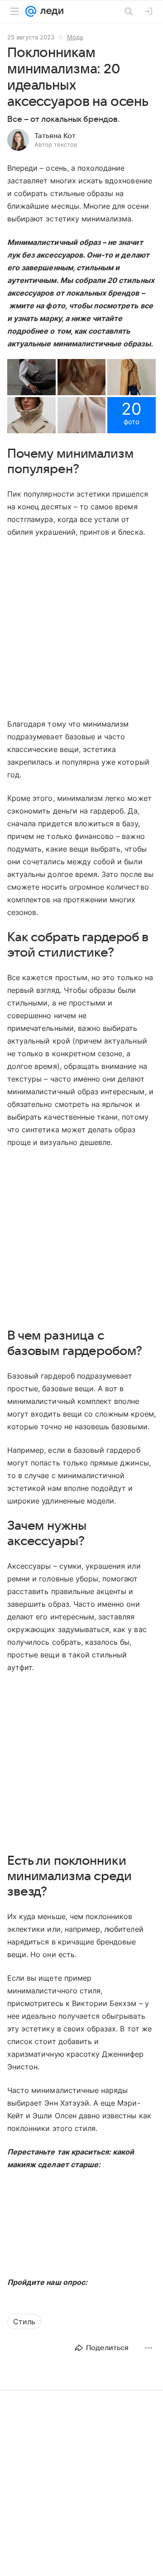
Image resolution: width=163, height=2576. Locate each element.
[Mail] (31, 11)
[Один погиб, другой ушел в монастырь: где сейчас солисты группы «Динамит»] (81, 2490)
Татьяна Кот (55, 136)
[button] (31, 377)
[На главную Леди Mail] (50, 11)
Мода (75, 37)
